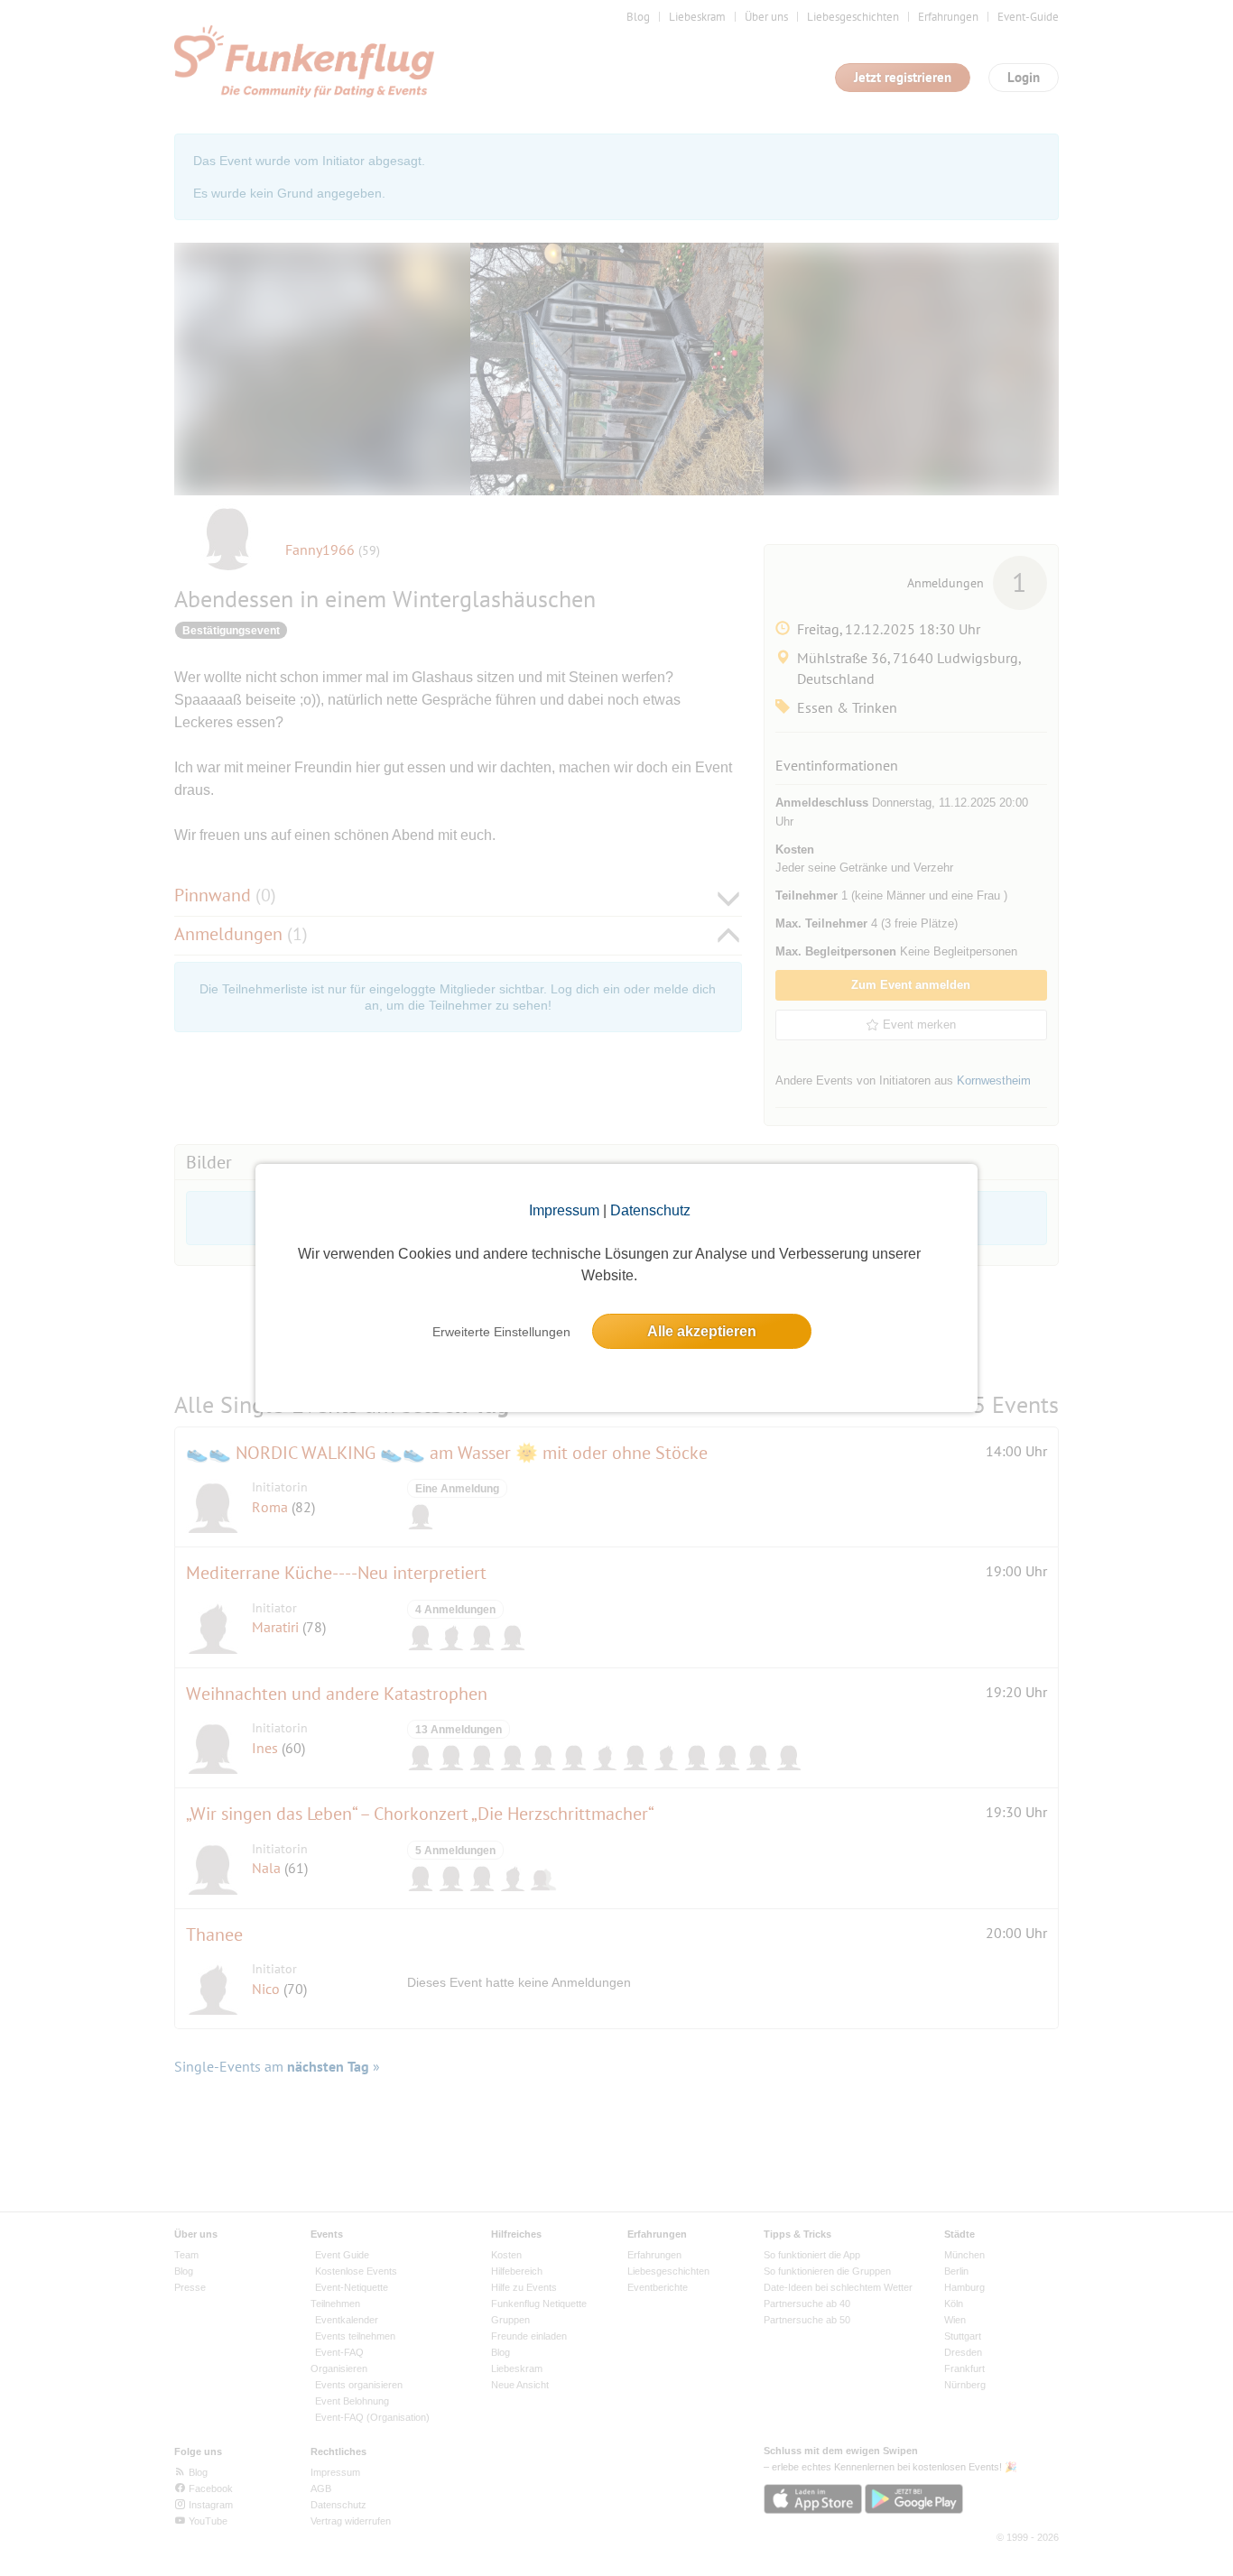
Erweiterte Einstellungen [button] (501, 1332)
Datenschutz (650, 1210)
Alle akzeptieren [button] (702, 1331)
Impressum (564, 1210)
